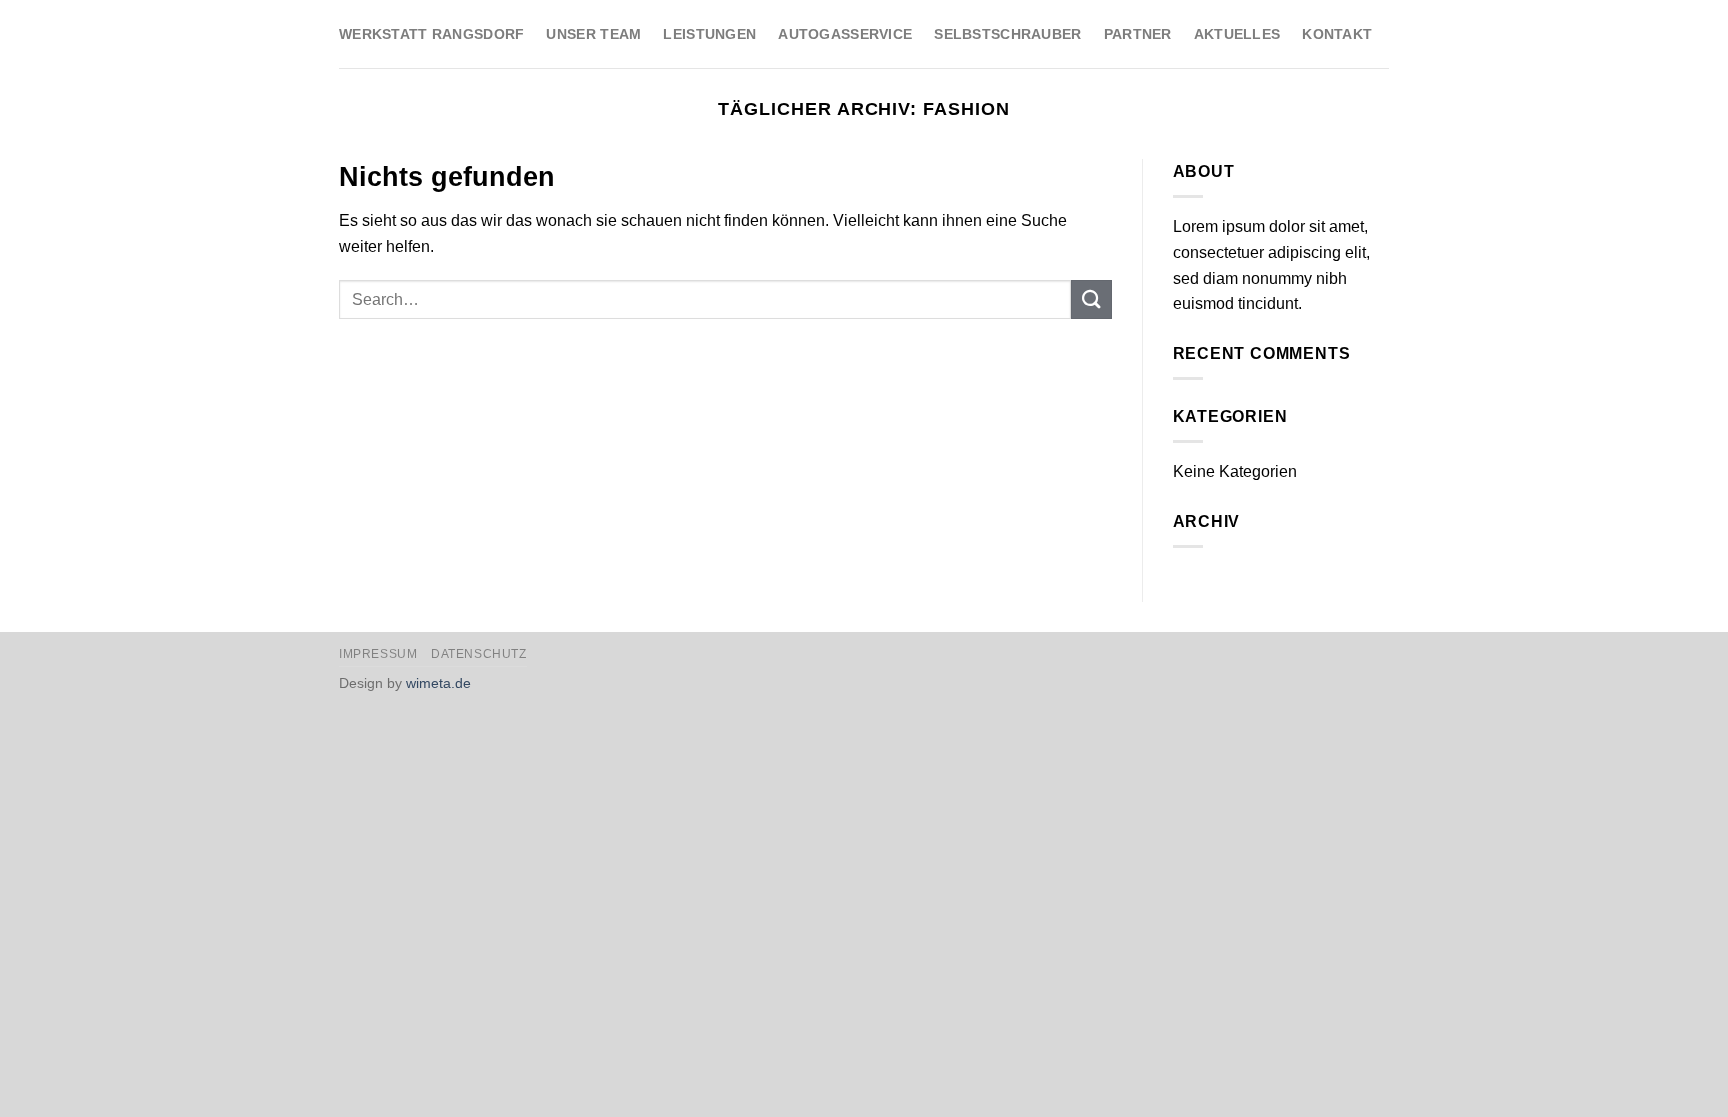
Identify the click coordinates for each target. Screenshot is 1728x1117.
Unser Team (593, 34)
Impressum (378, 654)
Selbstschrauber (1007, 34)
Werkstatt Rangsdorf (431, 34)
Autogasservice (845, 34)
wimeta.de (438, 683)
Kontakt (1337, 34)
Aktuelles (1237, 34)
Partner (1138, 34)
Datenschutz (479, 654)
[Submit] (1091, 299)
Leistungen (709, 34)
